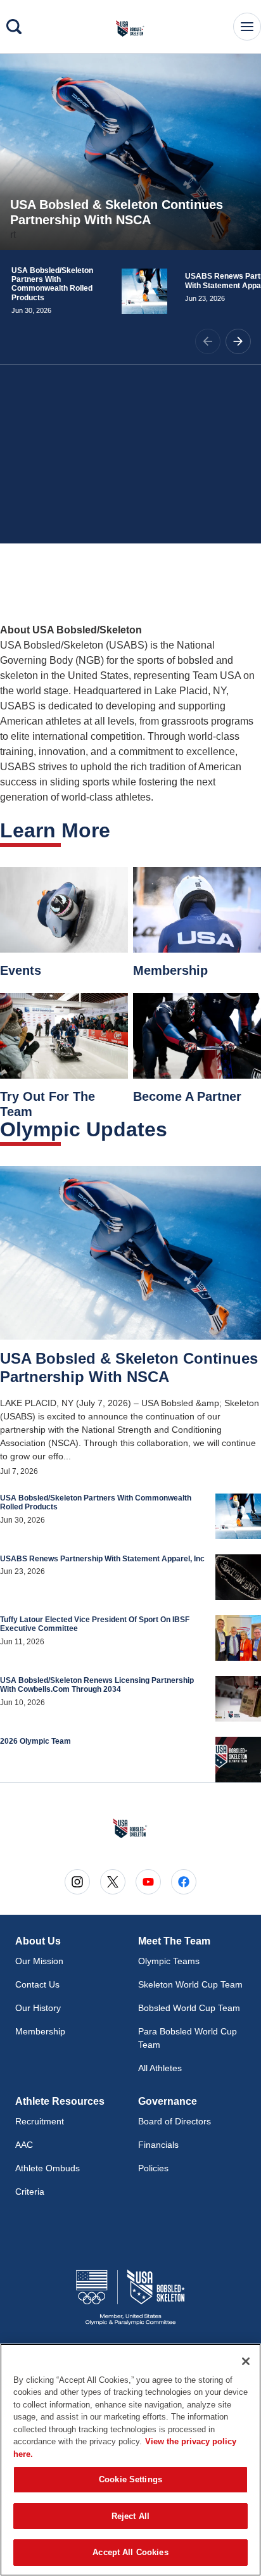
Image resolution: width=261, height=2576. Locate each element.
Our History (38, 2008)
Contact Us (37, 1984)
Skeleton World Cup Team (190, 1984)
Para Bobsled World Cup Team (188, 2038)
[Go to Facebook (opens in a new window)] (184, 1882)
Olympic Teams (169, 1961)
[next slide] (238, 341)
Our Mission (39, 1961)
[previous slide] (208, 341)
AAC (24, 2145)
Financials (158, 2145)
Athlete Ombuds (48, 2168)
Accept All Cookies (130, 2552)
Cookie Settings (130, 2479)
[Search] (14, 27)
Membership (40, 2031)
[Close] (246, 2361)
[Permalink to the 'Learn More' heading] (118, 830)
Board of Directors (175, 2121)
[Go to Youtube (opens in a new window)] (148, 1882)
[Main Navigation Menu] (247, 27)
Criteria (30, 2192)
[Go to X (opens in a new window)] (113, 1882)
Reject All (130, 2516)
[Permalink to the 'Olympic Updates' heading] (175, 1129)
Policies (153, 2168)
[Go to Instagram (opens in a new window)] (77, 1882)
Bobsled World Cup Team (189, 2008)
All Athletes (160, 2068)
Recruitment (40, 2121)
